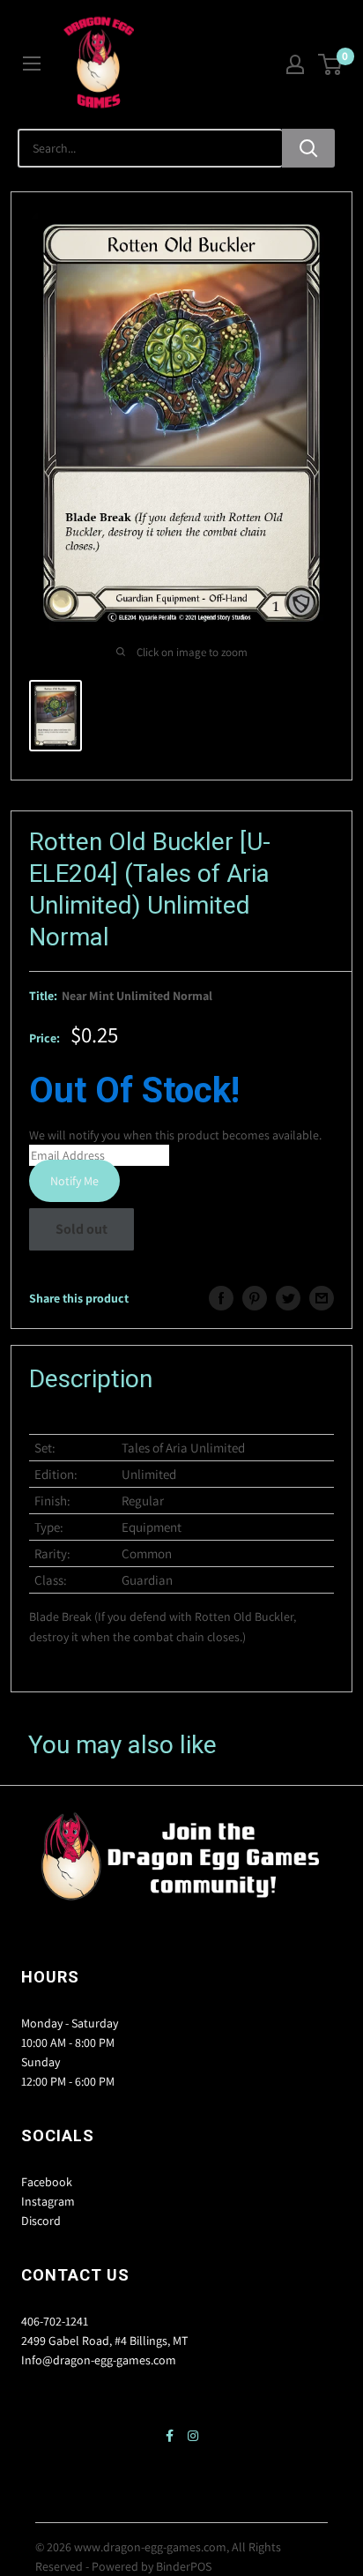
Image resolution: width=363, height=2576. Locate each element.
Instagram (48, 2201)
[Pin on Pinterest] (255, 1298)
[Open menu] (32, 63)
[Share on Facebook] (221, 1298)
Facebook (47, 2182)
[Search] (308, 148)
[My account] (295, 64)
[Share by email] (322, 1298)
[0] (331, 64)
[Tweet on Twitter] (288, 1298)
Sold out (81, 1229)
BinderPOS (184, 2566)
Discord (41, 2221)
